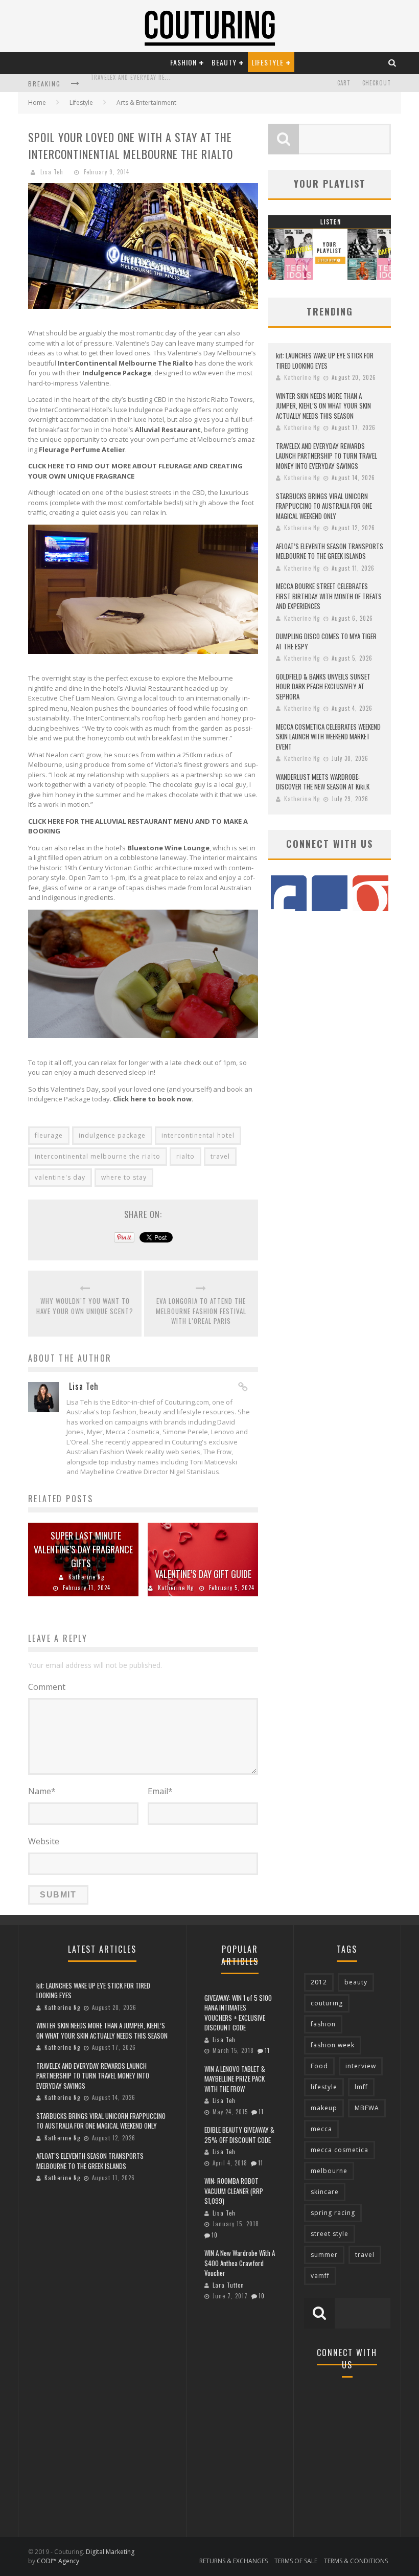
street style (330, 2234)
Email (160, 1791)
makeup (324, 2108)
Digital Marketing (110, 2552)
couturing (327, 2003)
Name (42, 1791)
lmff (361, 2087)
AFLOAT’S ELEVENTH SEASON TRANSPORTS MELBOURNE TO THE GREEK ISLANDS (330, 551)
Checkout (377, 83)
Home (37, 103)
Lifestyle (267, 62)
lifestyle (324, 2087)
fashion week (333, 2045)
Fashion (183, 62)
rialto (185, 1156)
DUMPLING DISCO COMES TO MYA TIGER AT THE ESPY (326, 641)
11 (267, 2050)
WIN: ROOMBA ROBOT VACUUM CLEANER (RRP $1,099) (234, 2191)
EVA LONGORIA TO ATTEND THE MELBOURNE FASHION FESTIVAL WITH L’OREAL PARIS (201, 1311)
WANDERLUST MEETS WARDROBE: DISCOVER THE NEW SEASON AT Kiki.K (323, 782)
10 (215, 2235)
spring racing (333, 2213)
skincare (325, 2192)
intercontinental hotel (198, 1135)
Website (44, 1841)
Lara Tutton (228, 2285)
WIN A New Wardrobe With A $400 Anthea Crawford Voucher (240, 2263)
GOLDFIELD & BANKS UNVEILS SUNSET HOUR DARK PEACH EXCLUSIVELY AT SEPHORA (323, 686)
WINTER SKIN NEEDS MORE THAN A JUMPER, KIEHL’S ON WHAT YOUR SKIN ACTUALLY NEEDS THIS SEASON (323, 406)
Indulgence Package (117, 373)
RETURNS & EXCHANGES (234, 2561)
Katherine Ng (86, 1577)
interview (361, 2066)
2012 (319, 1982)
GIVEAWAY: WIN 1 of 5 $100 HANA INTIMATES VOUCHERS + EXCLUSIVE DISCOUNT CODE (238, 2013)
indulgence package (112, 1135)
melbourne (329, 2171)
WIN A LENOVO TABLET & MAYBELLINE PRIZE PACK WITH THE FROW (235, 2079)
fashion (323, 2024)
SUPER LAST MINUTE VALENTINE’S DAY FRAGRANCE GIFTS (83, 1549)
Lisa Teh (52, 172)
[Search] (392, 62)
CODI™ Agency (58, 2561)
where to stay (124, 1177)
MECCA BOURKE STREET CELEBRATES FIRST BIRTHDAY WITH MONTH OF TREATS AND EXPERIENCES (329, 596)
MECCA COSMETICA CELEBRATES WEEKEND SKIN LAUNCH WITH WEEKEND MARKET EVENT (328, 737)
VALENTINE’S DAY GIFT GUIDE (203, 1574)
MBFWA (367, 2108)
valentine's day (60, 1177)
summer (324, 2255)
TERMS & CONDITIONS (356, 2561)
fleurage (49, 1135)
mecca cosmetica (340, 2150)
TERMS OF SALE (296, 2561)
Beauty (224, 62)
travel (220, 1156)
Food (319, 2066)
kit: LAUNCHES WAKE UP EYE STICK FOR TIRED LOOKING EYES (325, 360)
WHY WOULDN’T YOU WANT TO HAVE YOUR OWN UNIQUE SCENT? (85, 1306)
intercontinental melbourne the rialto (98, 1156)
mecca (321, 2129)
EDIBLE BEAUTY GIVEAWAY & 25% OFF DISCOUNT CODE (239, 2135)
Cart (344, 83)
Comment (47, 1687)
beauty (356, 1982)
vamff (320, 2276)
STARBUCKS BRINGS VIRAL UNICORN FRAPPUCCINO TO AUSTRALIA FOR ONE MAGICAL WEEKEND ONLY (324, 506)
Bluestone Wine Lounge (168, 848)
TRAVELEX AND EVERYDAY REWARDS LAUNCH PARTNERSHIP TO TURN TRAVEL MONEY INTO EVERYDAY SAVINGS (327, 456)
